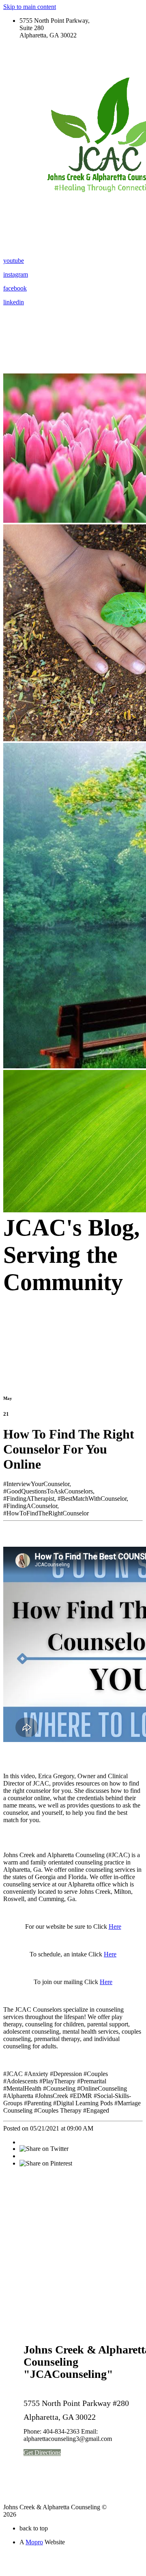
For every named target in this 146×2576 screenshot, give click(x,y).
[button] (42, 2453)
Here (115, 1927)
